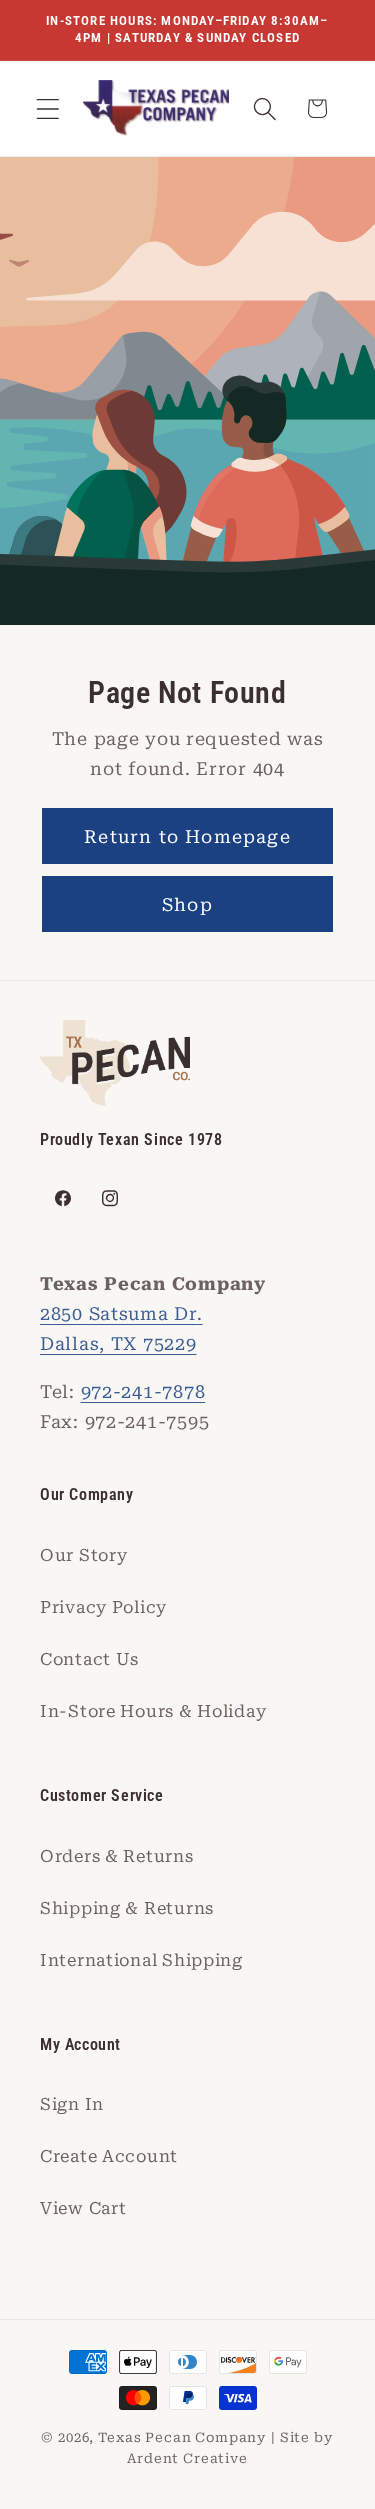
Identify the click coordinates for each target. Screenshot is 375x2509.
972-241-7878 (143, 1391)
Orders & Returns (117, 1856)
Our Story (83, 1555)
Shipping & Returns (127, 1908)
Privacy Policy (103, 1607)
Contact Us (89, 1659)
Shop (187, 904)
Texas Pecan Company (182, 2437)
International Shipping (141, 1960)
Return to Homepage (187, 836)
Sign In (72, 2104)
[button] (48, 108)
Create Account (109, 2156)
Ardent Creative (187, 2458)
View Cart (83, 2208)
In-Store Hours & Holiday (153, 1711)
